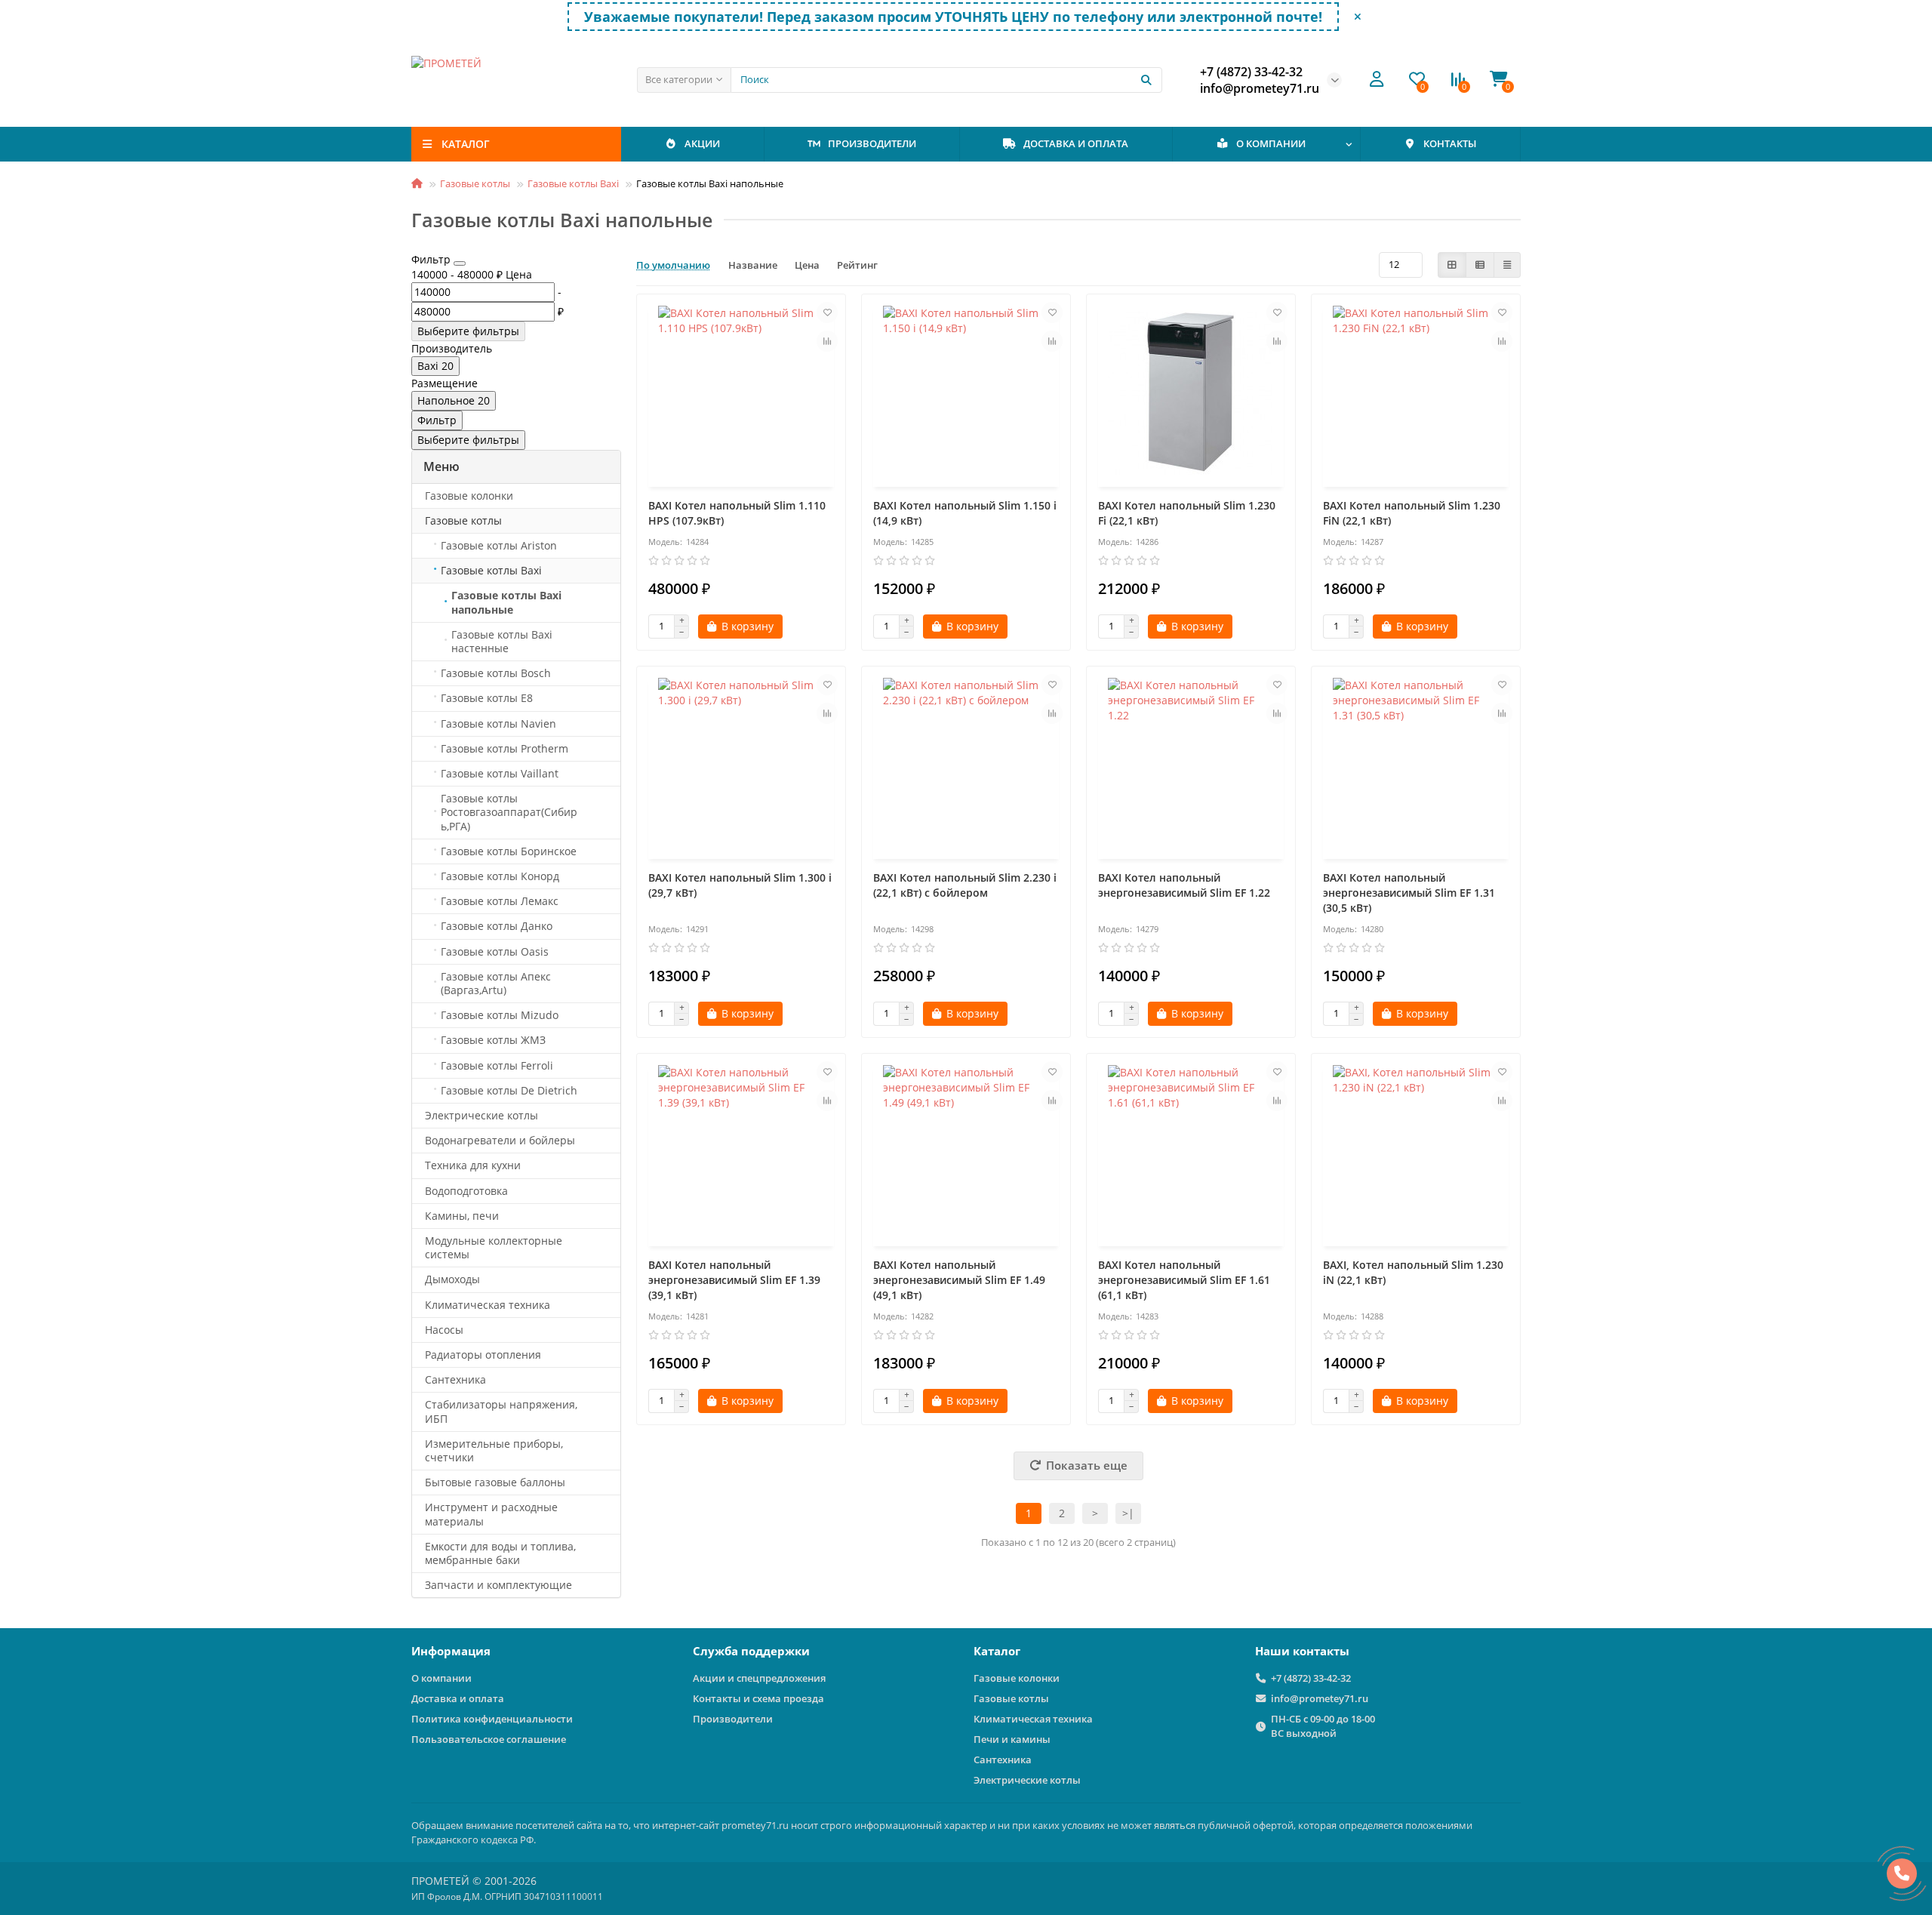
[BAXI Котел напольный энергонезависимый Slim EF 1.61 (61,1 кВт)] (1191, 1152)
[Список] (1480, 265)
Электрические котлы (1027, 1780)
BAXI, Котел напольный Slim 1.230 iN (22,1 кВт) (1413, 1272)
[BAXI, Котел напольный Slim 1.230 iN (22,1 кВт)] (1416, 1152)
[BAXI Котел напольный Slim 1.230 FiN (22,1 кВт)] (1416, 393)
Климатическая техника (1033, 1719)
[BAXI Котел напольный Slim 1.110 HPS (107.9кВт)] (741, 393)
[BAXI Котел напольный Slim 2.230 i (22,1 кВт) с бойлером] (966, 765)
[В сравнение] (827, 341)
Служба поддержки (751, 1651)
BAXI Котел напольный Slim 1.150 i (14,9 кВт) (965, 513)
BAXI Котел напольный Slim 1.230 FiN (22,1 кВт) (1412, 513)
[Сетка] (1452, 265)
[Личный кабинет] (1377, 80)
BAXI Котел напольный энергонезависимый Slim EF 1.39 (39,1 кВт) (734, 1280)
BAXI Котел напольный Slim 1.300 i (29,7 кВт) (740, 885)
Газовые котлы (475, 183)
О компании (441, 1678)
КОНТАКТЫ (1450, 143)
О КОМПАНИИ (1271, 143)
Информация (451, 1651)
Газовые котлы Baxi (573, 183)
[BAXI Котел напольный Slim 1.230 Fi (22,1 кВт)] (1191, 393)
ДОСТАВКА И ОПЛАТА (1076, 143)
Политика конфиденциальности (492, 1719)
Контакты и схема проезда (758, 1698)
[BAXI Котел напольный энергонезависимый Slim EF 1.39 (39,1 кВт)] (741, 1152)
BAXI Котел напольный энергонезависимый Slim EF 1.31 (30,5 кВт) (1409, 893)
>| (1128, 1513)
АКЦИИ (702, 143)
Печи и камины (1012, 1739)
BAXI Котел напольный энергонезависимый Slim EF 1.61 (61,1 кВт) (1184, 1280)
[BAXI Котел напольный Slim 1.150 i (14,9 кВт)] (966, 393)
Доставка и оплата (458, 1698)
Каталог (997, 1651)
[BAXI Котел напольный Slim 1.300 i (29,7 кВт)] (741, 765)
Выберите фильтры (468, 331)
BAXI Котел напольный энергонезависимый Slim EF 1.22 (1184, 885)
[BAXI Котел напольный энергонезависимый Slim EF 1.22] (1191, 765)
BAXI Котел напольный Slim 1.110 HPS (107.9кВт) (737, 513)
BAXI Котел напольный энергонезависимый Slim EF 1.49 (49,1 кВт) (959, 1280)
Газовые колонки (1017, 1678)
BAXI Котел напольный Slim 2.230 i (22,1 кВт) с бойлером (965, 885)
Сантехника (1003, 1760)
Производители (733, 1719)
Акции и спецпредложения (759, 1678)
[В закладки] (827, 312)
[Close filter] (460, 263)
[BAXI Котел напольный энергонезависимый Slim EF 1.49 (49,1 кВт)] (966, 1152)
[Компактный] (1507, 265)
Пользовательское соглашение (489, 1739)
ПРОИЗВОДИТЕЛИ (872, 143)
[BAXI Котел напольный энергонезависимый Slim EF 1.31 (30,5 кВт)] (1416, 765)
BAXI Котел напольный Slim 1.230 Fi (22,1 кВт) (1187, 513)
